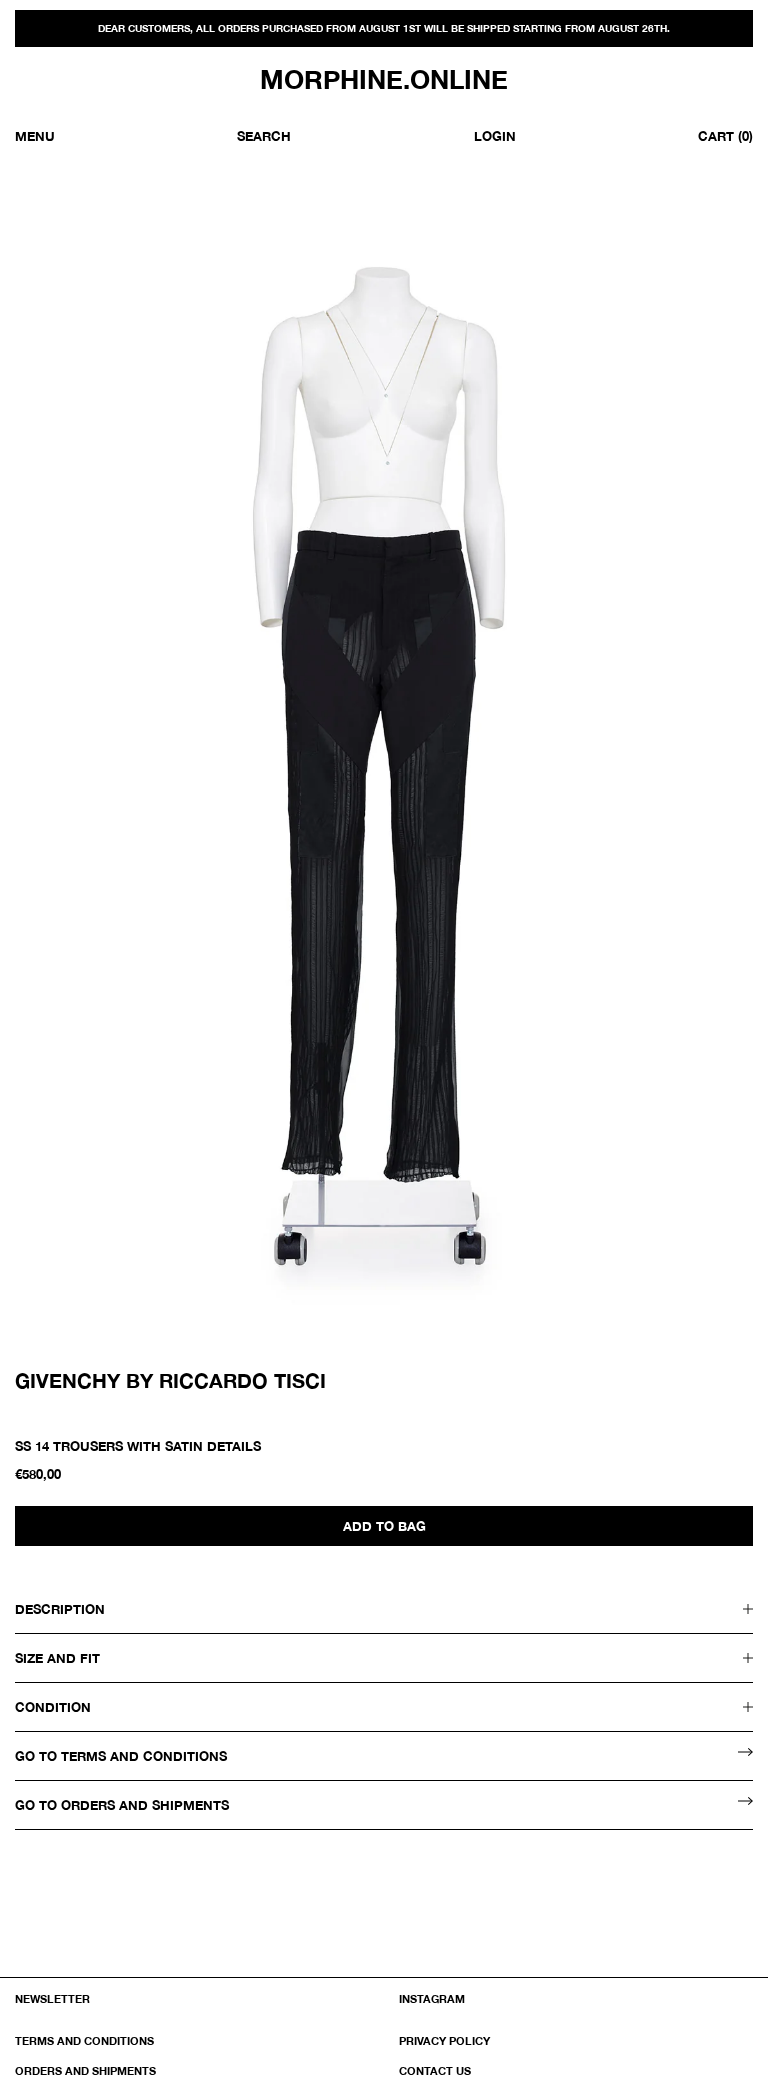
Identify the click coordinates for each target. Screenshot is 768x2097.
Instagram (432, 1998)
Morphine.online (384, 80)
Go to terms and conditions (121, 1756)
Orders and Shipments (85, 2070)
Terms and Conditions (84, 2040)
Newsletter (52, 1998)
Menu (35, 136)
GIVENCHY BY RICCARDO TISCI (170, 1380)
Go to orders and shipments (122, 1805)
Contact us (435, 2070)
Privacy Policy (444, 2040)
